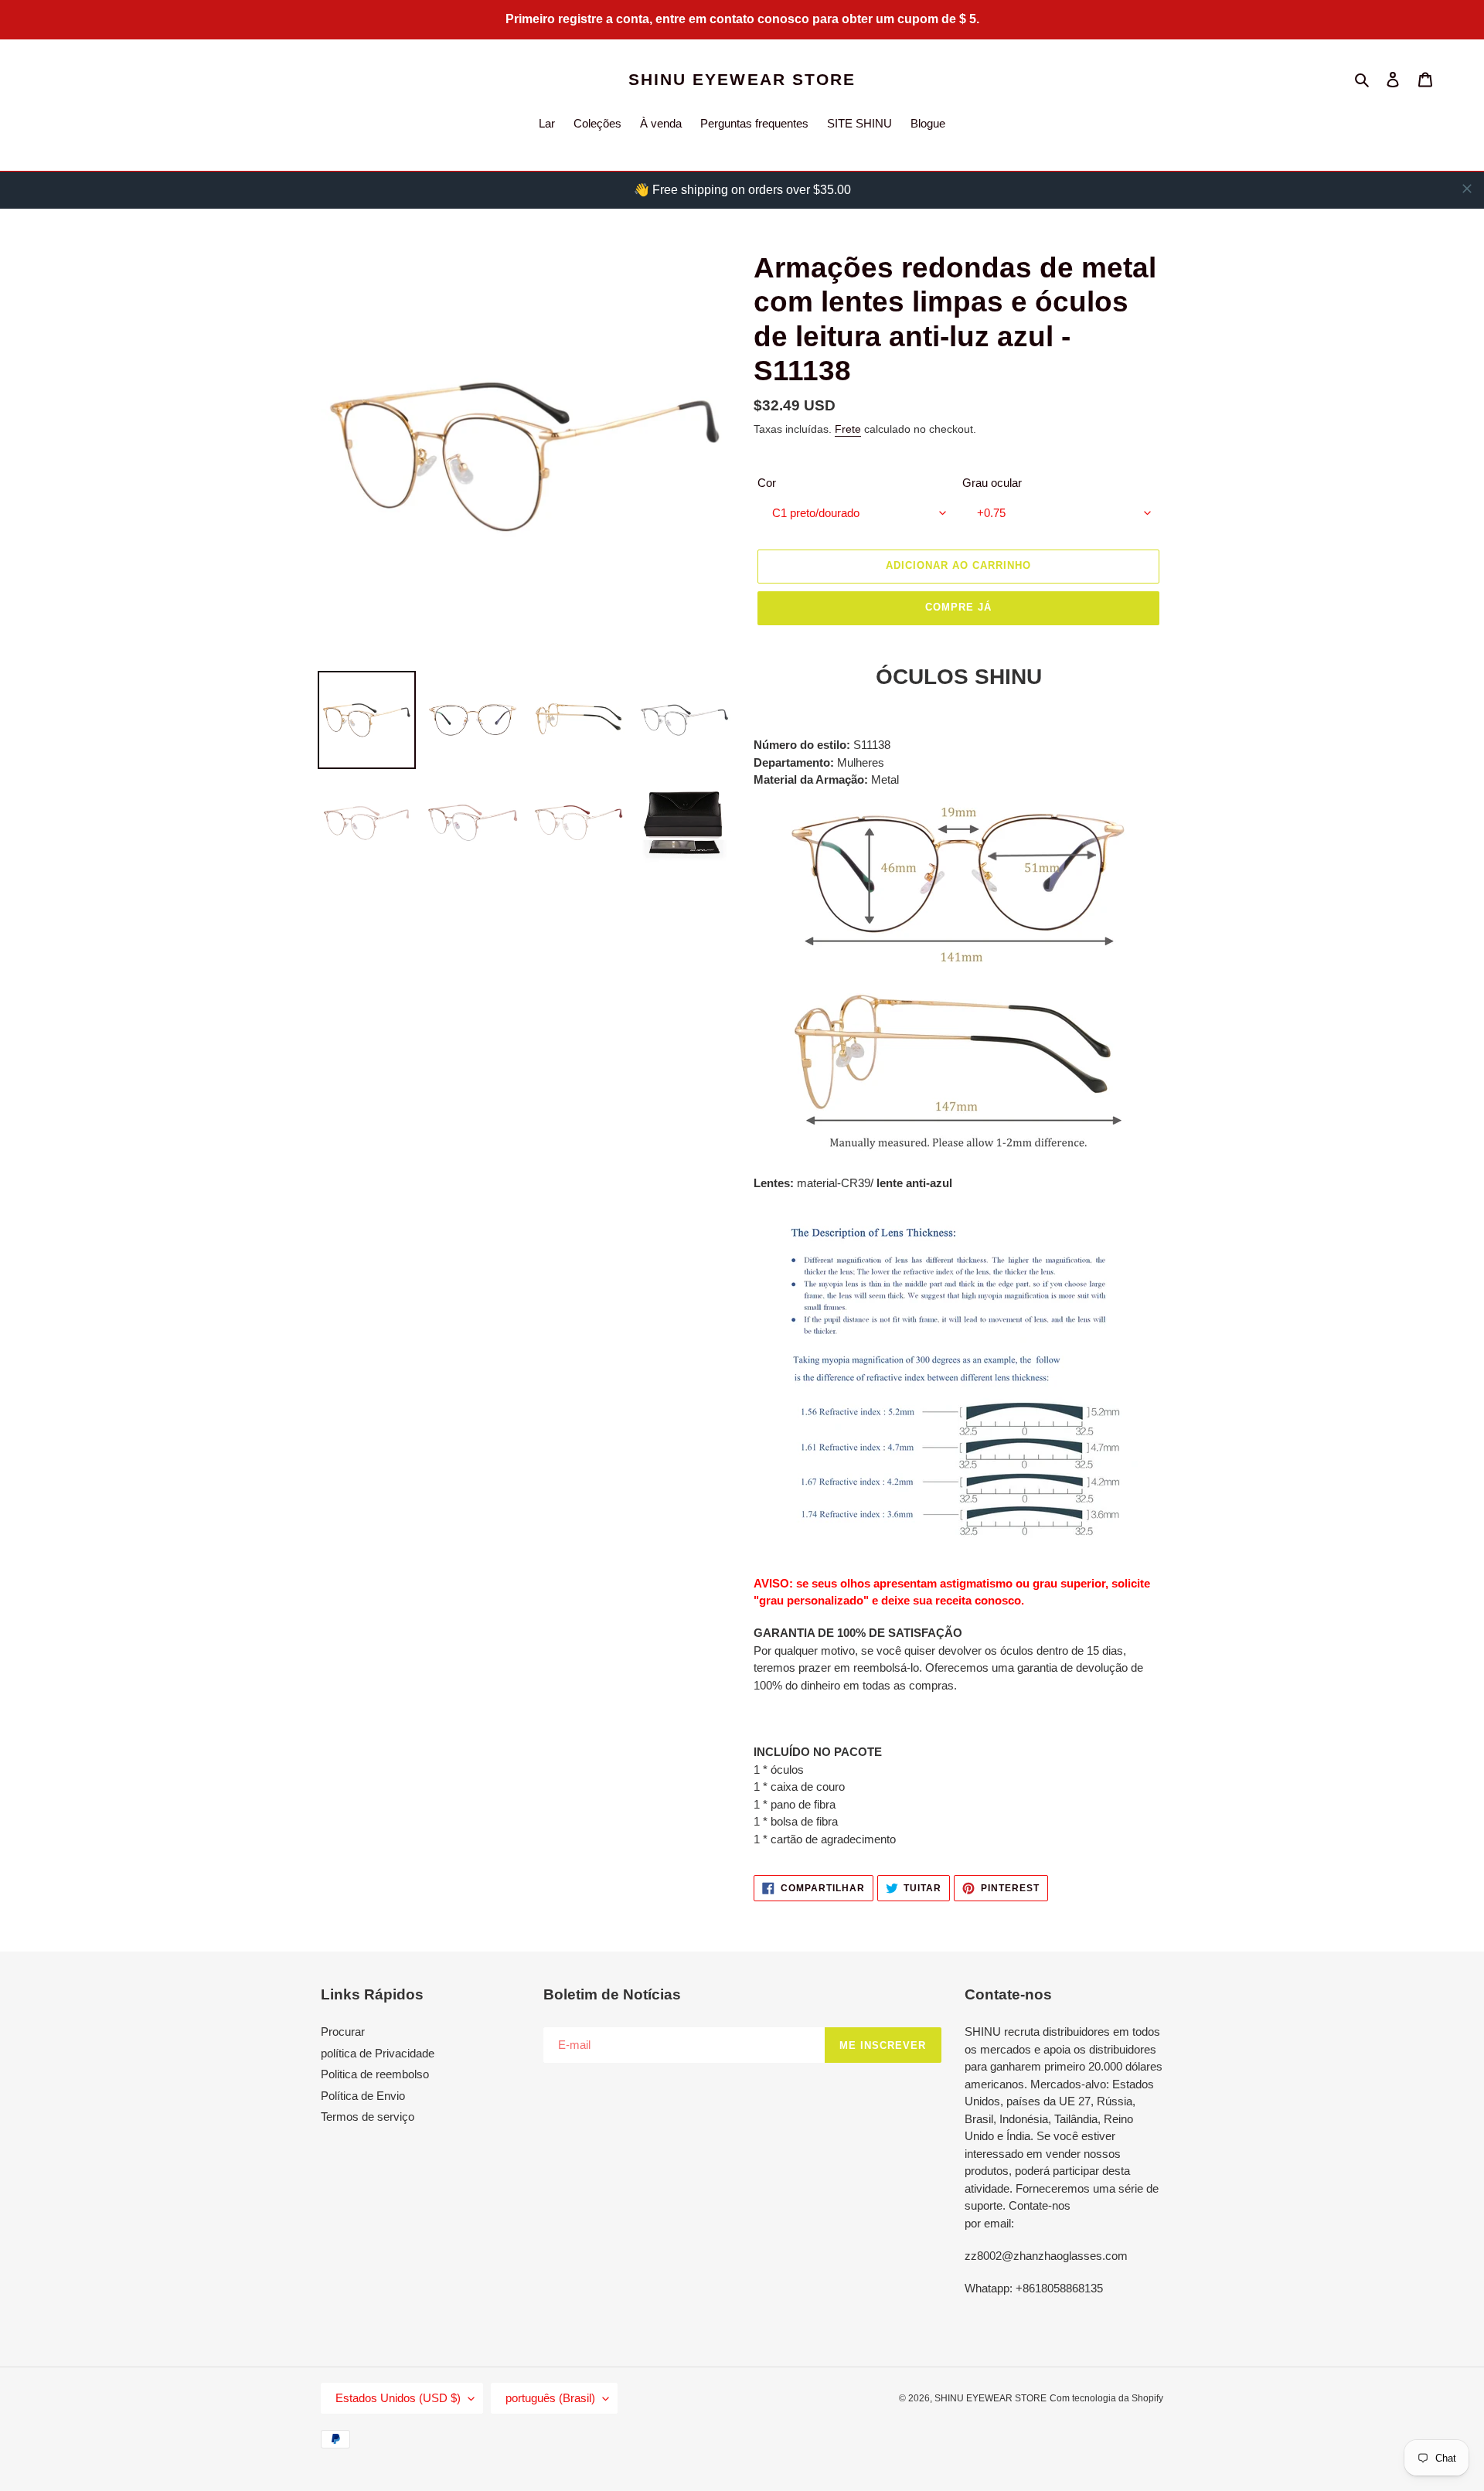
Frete (848, 429)
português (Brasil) (550, 2398)
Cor (767, 483)
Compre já (958, 607)
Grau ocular (992, 483)
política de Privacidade (378, 2053)
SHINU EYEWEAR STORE (742, 79)
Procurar (343, 2032)
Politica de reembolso (375, 2074)
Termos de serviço (368, 2117)
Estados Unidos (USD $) (398, 2398)
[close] (1467, 189)
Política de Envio (363, 2096)
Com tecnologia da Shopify (1106, 2398)
